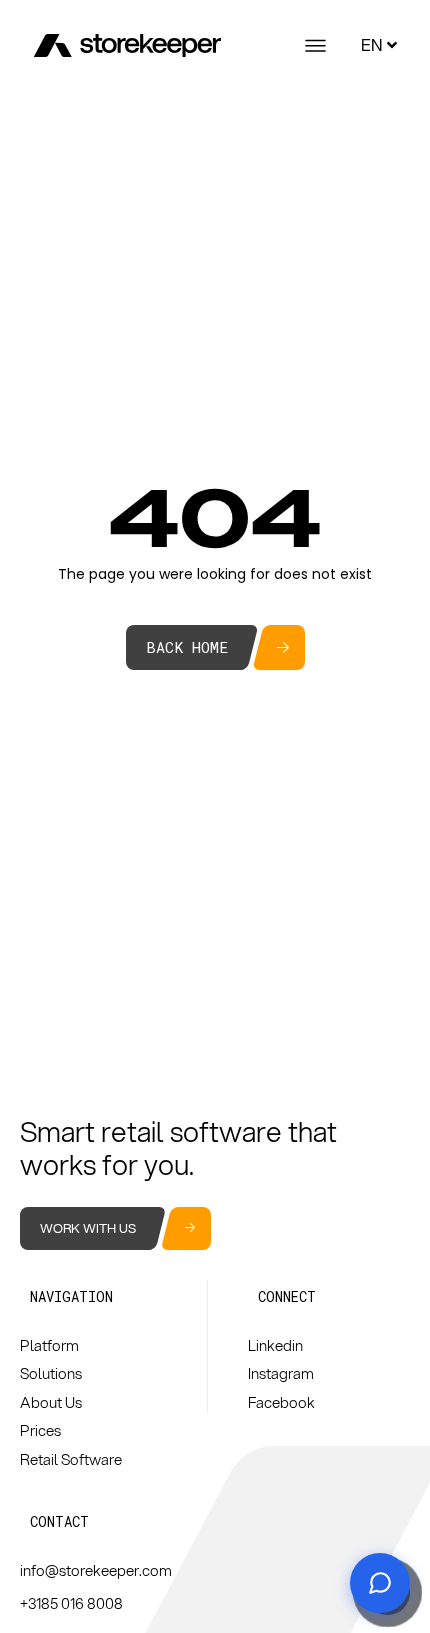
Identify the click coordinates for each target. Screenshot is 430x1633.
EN (371, 44)
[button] (71, 1297)
